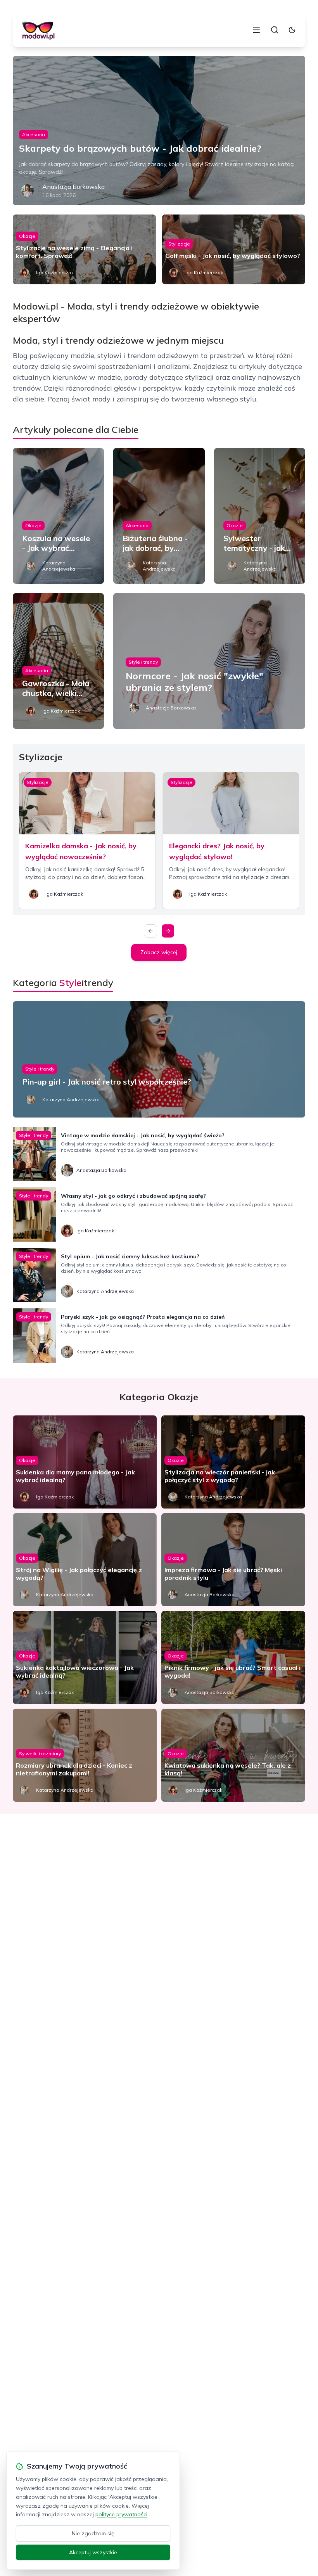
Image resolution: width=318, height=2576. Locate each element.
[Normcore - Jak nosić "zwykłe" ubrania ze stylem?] (209, 661)
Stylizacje (179, 244)
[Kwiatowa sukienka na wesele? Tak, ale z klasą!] (233, 1755)
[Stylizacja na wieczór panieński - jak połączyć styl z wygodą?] (233, 1462)
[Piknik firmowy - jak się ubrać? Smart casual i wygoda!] (233, 1657)
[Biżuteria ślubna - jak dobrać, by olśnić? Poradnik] (159, 516)
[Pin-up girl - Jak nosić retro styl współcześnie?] (159, 1059)
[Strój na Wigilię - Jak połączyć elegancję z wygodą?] (85, 1560)
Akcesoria (34, 134)
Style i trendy (143, 662)
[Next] (168, 931)
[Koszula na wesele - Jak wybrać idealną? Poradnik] (58, 516)
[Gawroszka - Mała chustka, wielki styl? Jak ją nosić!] (58, 661)
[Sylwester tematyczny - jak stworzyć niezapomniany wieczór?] (260, 516)
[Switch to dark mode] (292, 30)
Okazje (27, 236)
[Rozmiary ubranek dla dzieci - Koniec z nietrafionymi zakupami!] (85, 1755)
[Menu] (256, 30)
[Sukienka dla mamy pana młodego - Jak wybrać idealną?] (85, 1462)
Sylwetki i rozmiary (40, 1753)
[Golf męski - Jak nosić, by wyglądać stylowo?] (234, 249)
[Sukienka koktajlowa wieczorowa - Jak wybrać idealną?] (85, 1657)
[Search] (275, 30)
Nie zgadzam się (93, 2533)
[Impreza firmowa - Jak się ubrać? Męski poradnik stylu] (233, 1560)
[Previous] (150, 931)
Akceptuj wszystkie (93, 2552)
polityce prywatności (121, 2514)
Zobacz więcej (159, 952)
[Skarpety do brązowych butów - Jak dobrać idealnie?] (159, 131)
